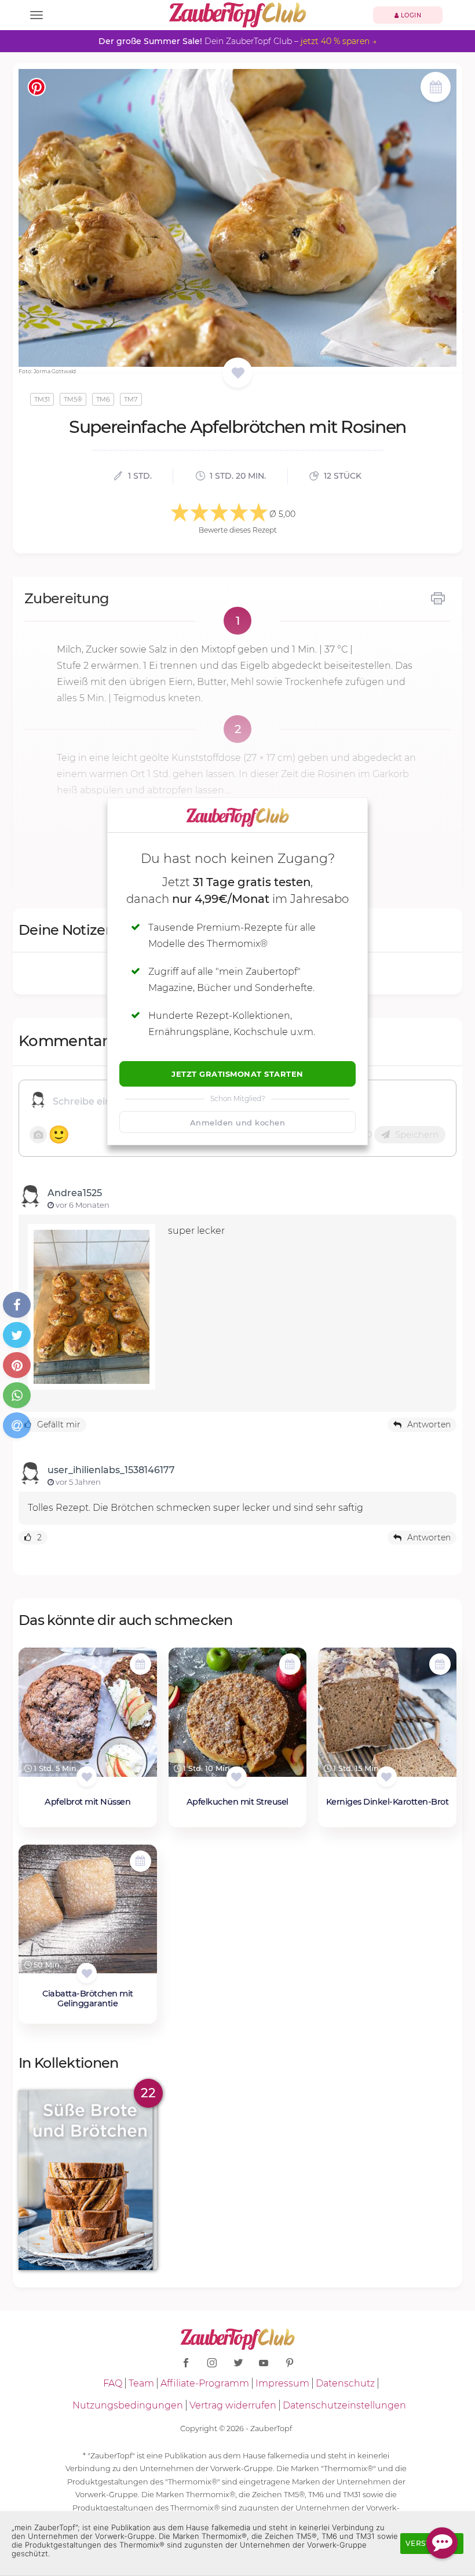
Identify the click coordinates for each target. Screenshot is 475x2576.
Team (141, 2383)
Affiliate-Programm (205, 2383)
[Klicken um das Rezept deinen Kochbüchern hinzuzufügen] (87, 1777)
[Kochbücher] (238, 374)
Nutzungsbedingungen (128, 2405)
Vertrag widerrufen (233, 2405)
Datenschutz (345, 2383)
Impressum (282, 2383)
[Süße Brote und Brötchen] (88, 2180)
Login (410, 15)
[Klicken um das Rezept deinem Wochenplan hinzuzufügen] (140, 1664)
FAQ (113, 2383)
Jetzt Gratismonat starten (237, 1074)
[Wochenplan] (436, 88)
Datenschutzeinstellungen (344, 2405)
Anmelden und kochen (238, 1123)
